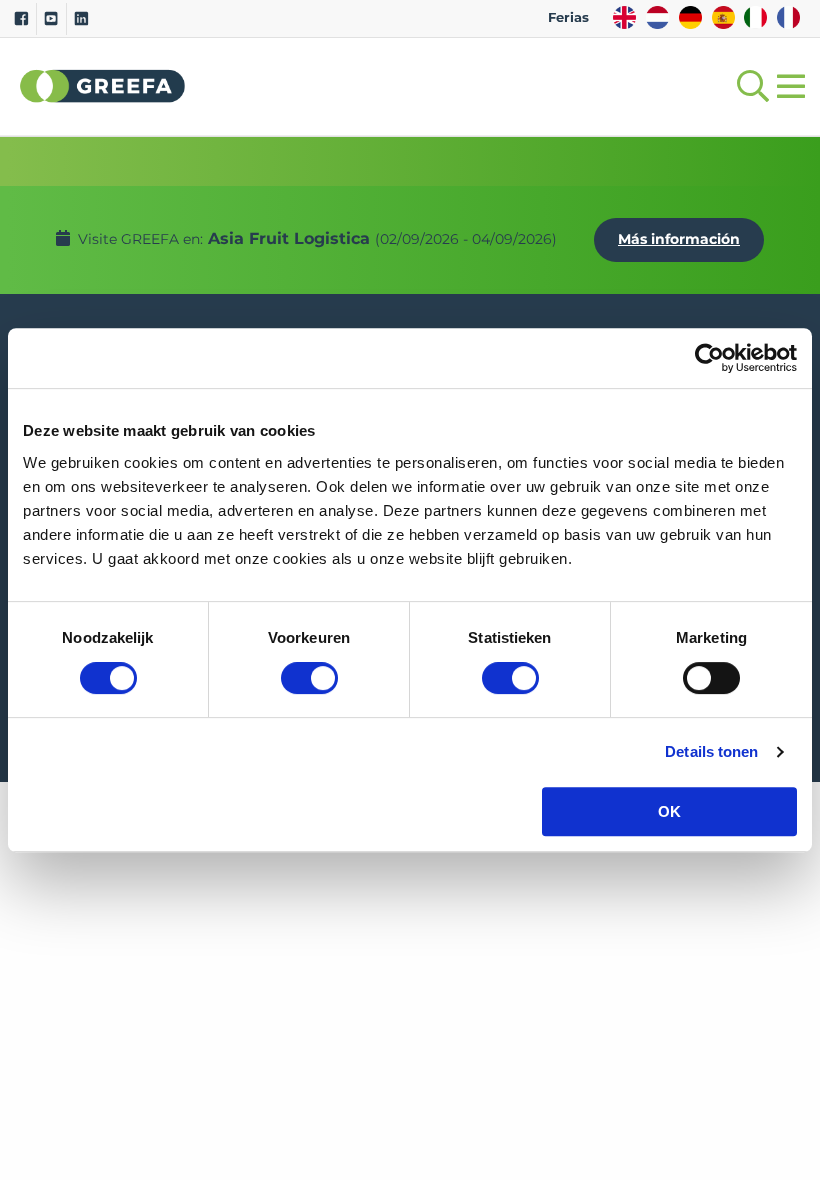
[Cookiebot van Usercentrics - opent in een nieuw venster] (709, 358)
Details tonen (711, 751)
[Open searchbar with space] (749, 86)
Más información (679, 239)
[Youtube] (51, 19)
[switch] (309, 678)
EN (624, 17)
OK (669, 811)
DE (690, 17)
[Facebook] (21, 19)
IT (755, 17)
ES (723, 17)
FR (788, 17)
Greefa (103, 86)
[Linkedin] (81, 19)
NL (657, 17)
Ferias (568, 17)
